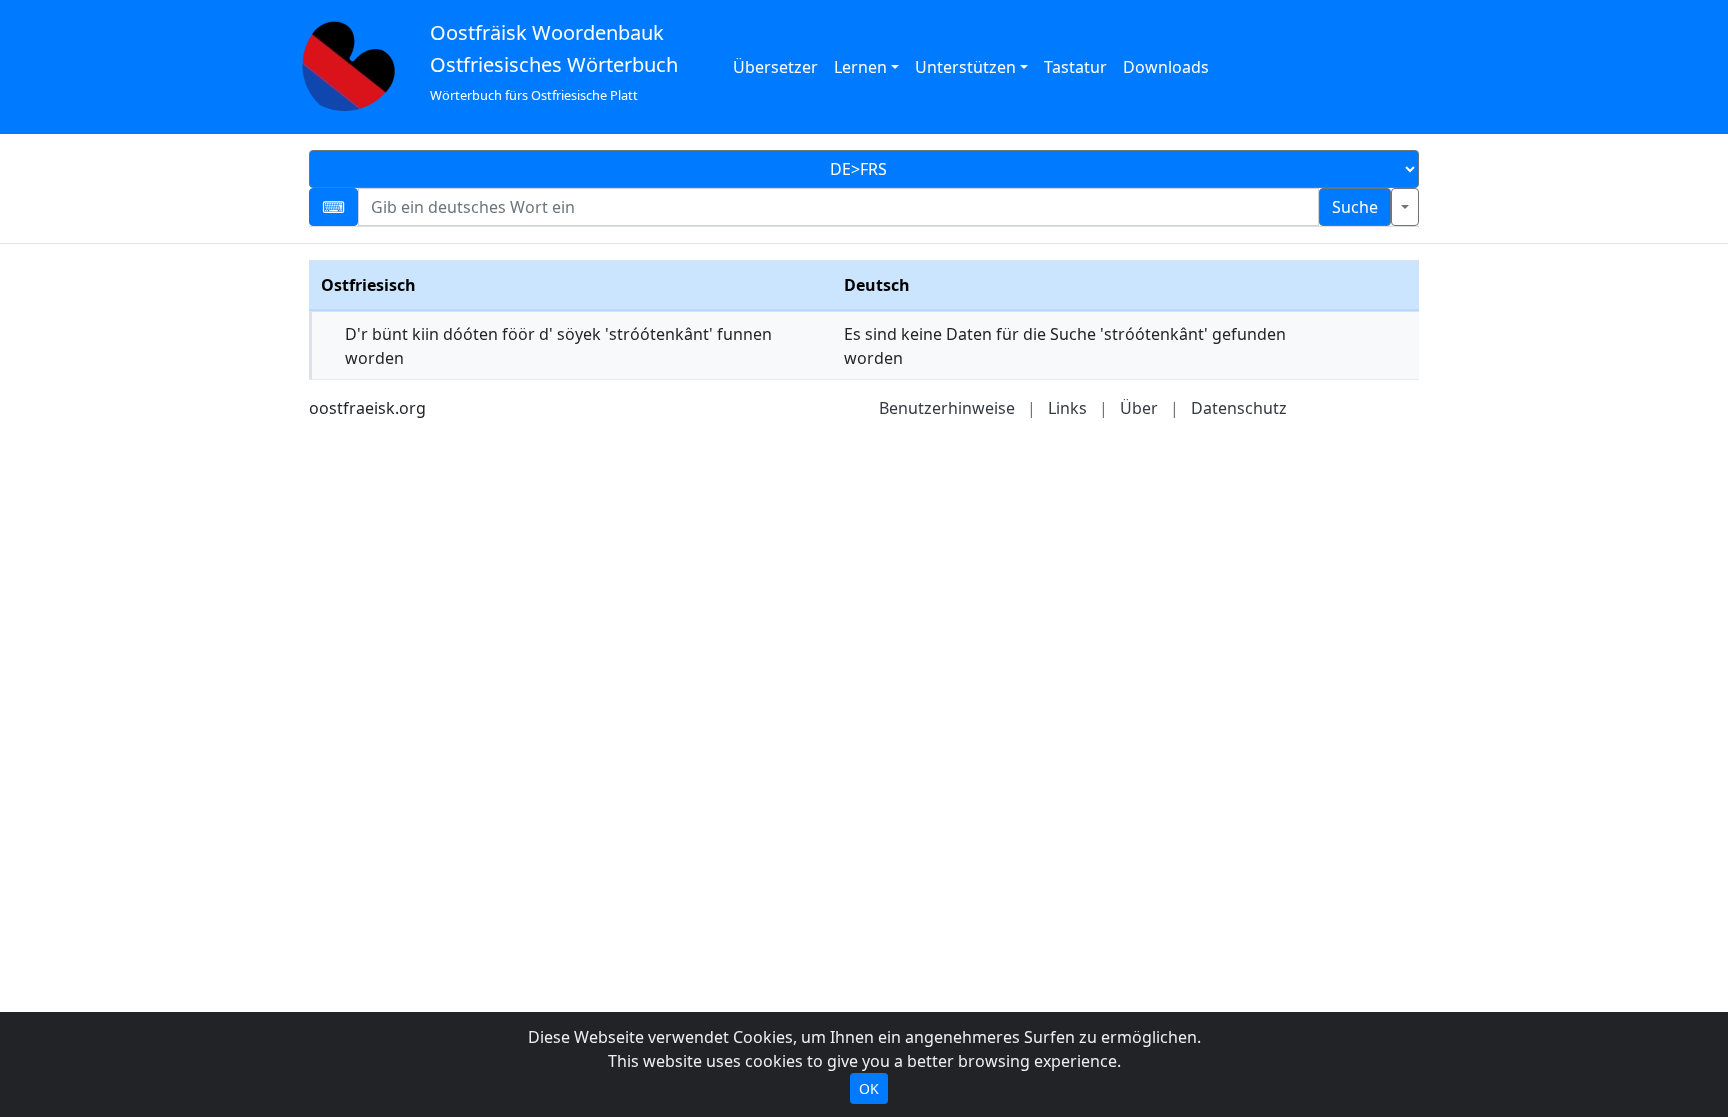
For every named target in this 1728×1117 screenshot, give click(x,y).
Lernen (860, 67)
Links (1067, 408)
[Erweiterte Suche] (1405, 207)
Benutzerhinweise (947, 408)
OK (869, 1088)
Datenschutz (1239, 408)
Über (1139, 408)
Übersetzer (775, 67)
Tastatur (1075, 67)
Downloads (1166, 67)
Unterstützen (965, 67)
